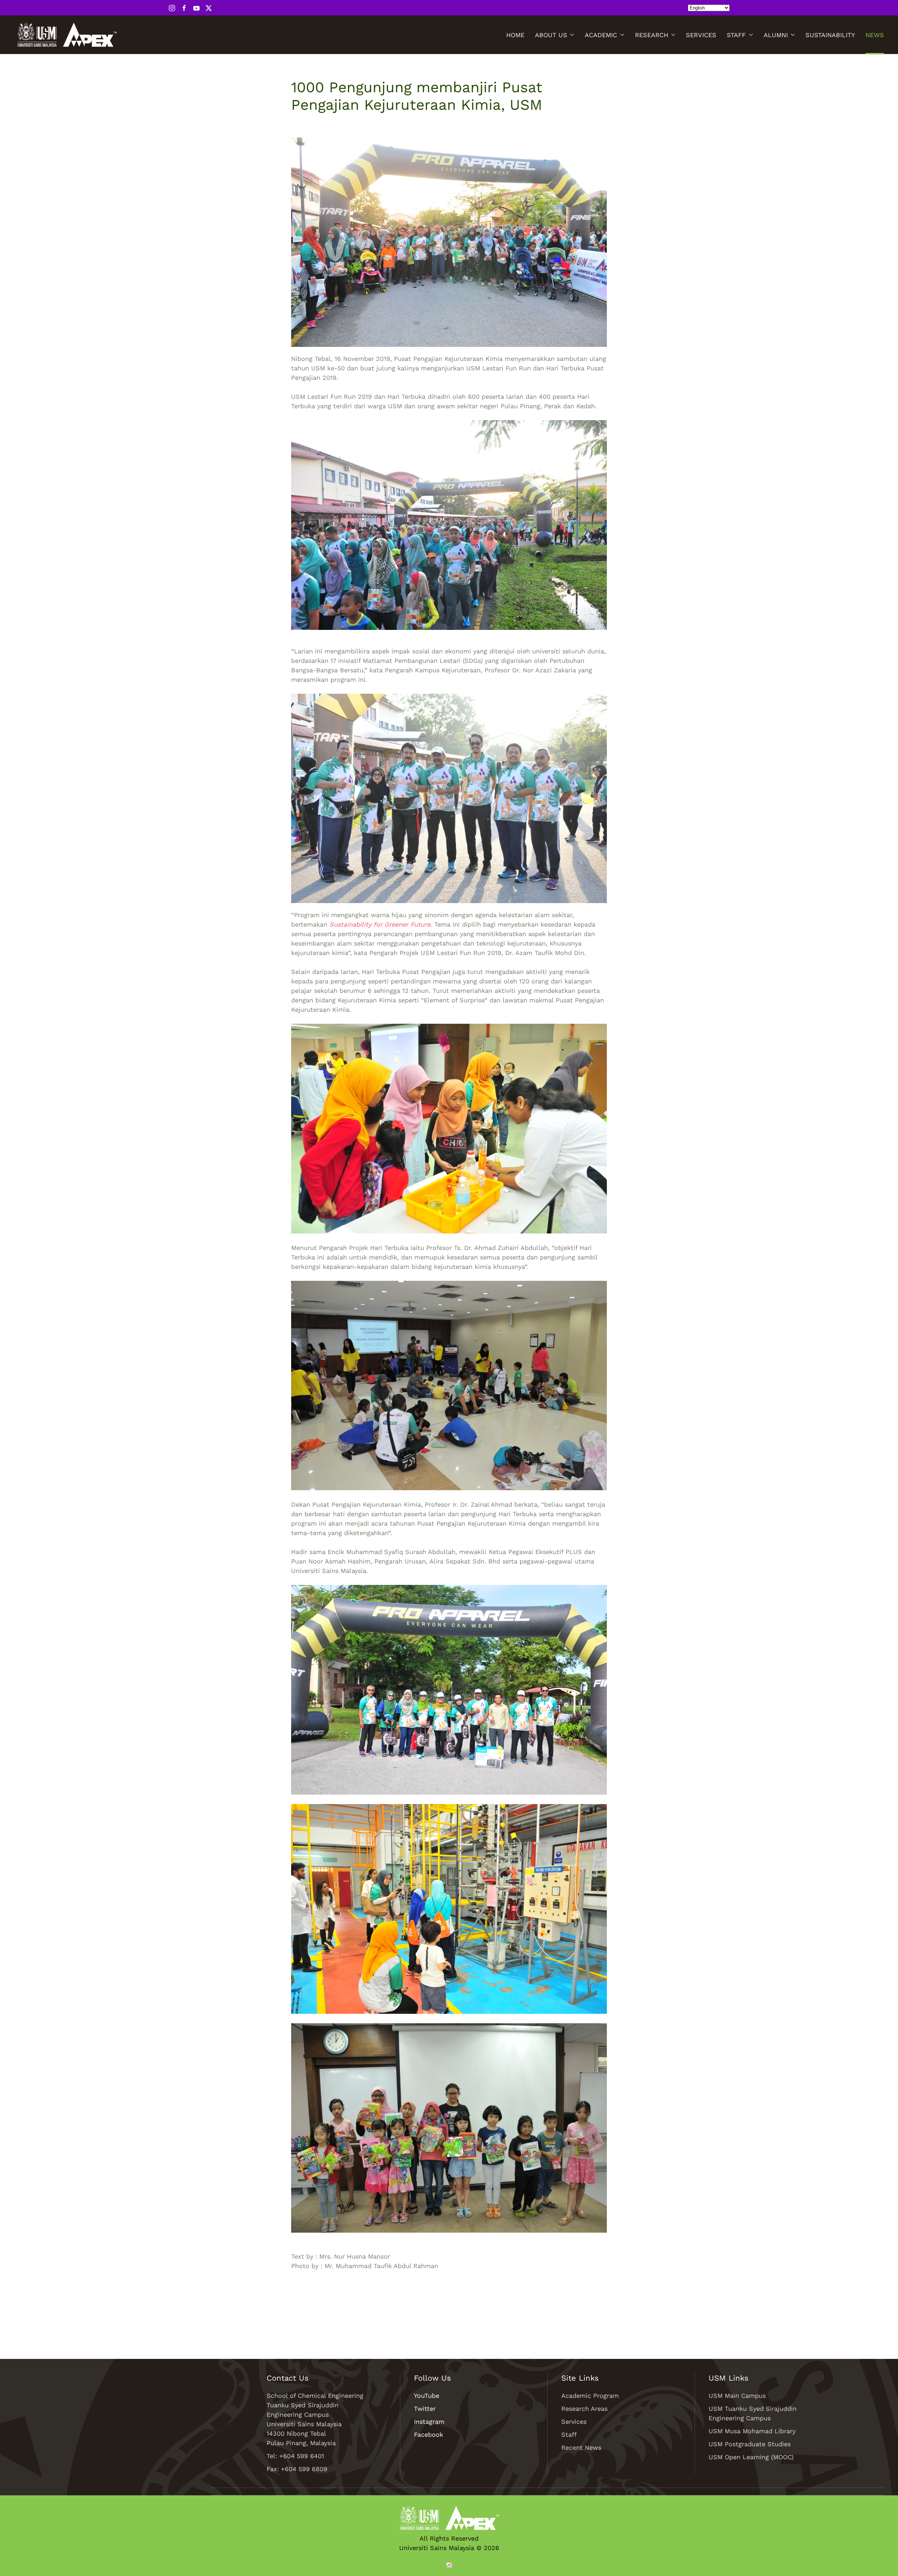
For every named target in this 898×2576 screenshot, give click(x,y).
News (875, 35)
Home (515, 35)
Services (701, 35)
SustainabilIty (830, 35)
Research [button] (652, 35)
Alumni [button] (776, 35)
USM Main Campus (737, 2396)
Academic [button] (601, 35)
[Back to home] (67, 35)
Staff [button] (736, 35)
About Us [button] (551, 35)
